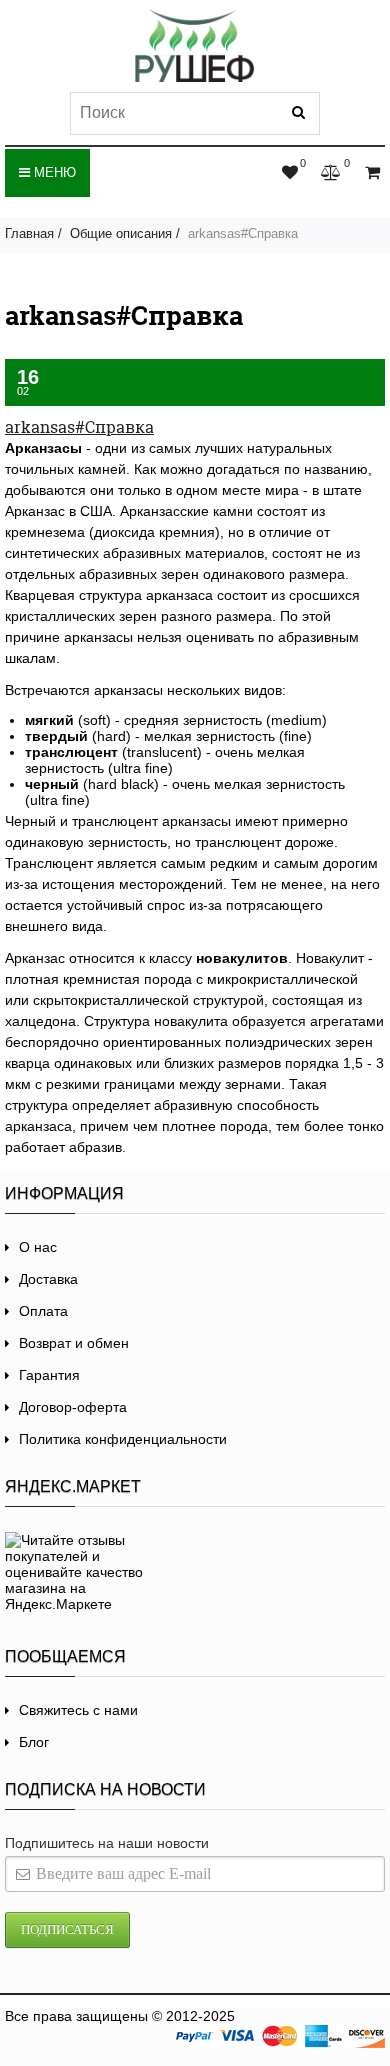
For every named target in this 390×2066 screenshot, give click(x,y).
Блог (34, 1742)
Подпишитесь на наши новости (107, 1843)
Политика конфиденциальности (123, 1439)
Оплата (43, 1311)
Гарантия (49, 1375)
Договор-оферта (73, 1407)
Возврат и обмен (74, 1343)
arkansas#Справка (79, 427)
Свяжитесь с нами (78, 1710)
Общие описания (121, 233)
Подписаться (67, 1929)
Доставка (48, 1279)
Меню (53, 172)
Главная (29, 233)
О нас (38, 1247)
